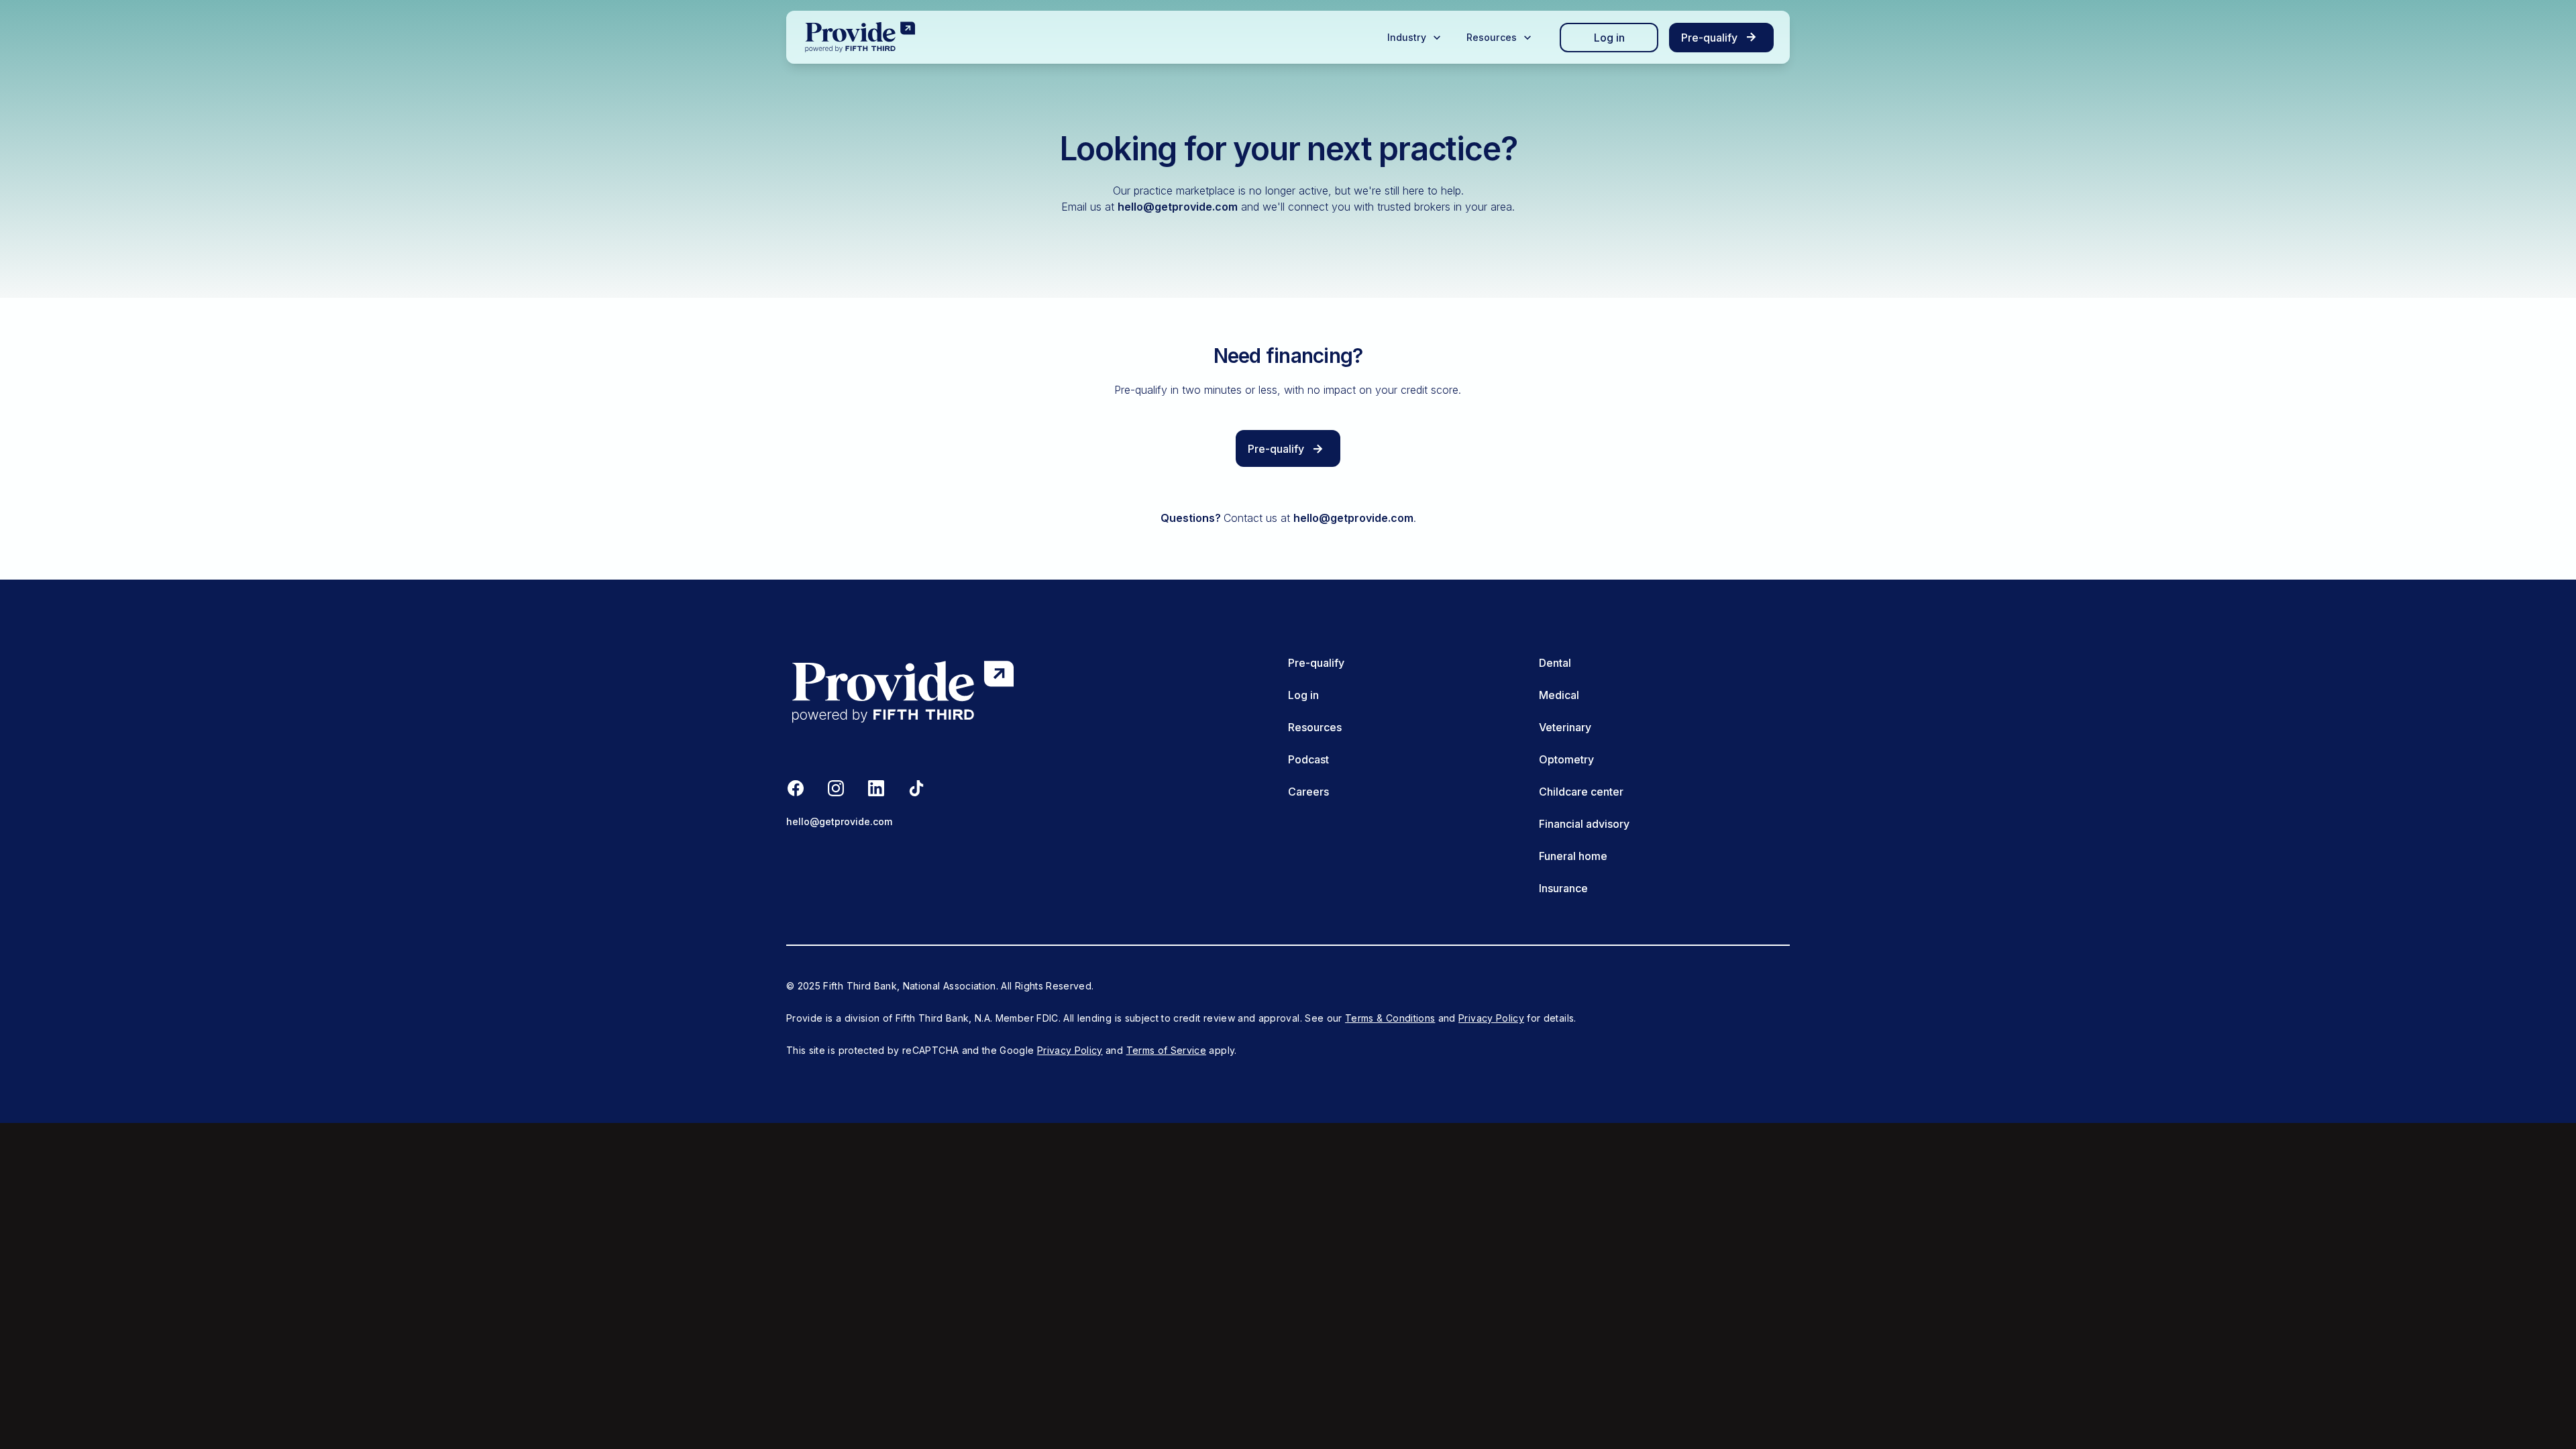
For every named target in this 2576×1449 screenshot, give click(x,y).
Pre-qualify (1316, 663)
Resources (1315, 727)
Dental (1555, 663)
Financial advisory (1584, 824)
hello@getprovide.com (1178, 207)
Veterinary (1565, 727)
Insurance (1563, 888)
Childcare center (1581, 792)
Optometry (1566, 759)
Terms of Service (1167, 1050)
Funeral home (1573, 856)
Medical (1559, 695)
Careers (1308, 792)
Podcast (1308, 759)
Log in (1609, 38)
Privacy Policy (1491, 1018)
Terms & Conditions (1390, 1018)
